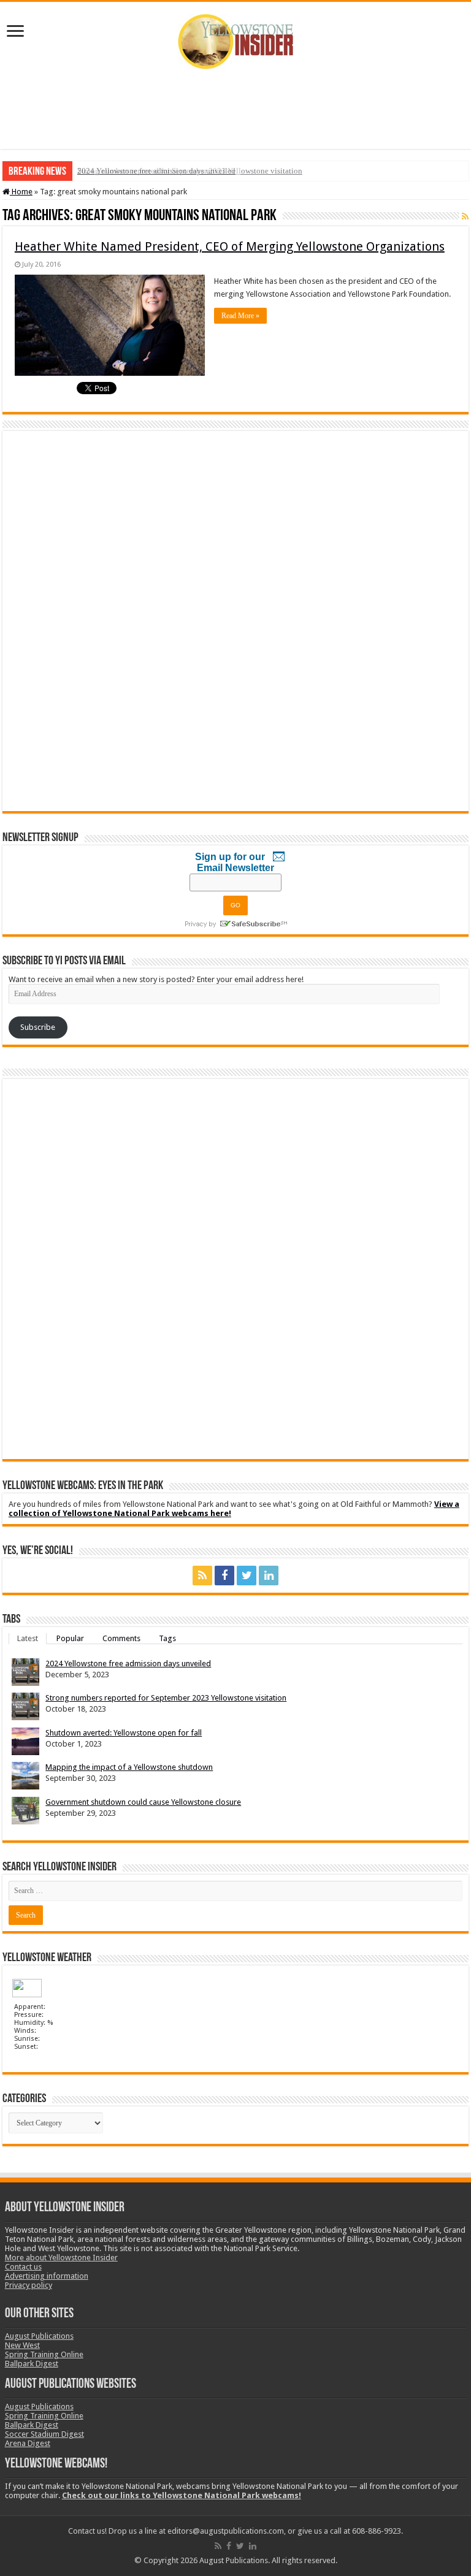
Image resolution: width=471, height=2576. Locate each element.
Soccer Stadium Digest (44, 2434)
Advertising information (47, 2276)
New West (22, 2345)
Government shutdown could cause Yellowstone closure (143, 1802)
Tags (167, 1638)
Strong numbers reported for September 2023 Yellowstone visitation (166, 1698)
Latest (28, 1638)
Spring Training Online (44, 2354)
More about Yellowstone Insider (61, 2258)
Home (21, 192)
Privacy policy (29, 2285)
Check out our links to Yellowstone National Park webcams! (182, 2495)
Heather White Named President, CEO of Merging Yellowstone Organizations (230, 246)
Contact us (23, 2267)
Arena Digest (28, 2443)
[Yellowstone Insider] (235, 39)
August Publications (39, 2336)
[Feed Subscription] (465, 216)
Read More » (240, 316)
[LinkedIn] (269, 1576)
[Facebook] (224, 1576)
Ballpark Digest (32, 2364)
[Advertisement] (235, 109)
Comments (121, 1638)
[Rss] (202, 1576)
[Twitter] (247, 1576)
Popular (70, 1638)
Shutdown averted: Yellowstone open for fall (124, 1733)
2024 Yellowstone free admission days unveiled (156, 171)
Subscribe (38, 1027)
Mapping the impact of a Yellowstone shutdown (129, 1767)
